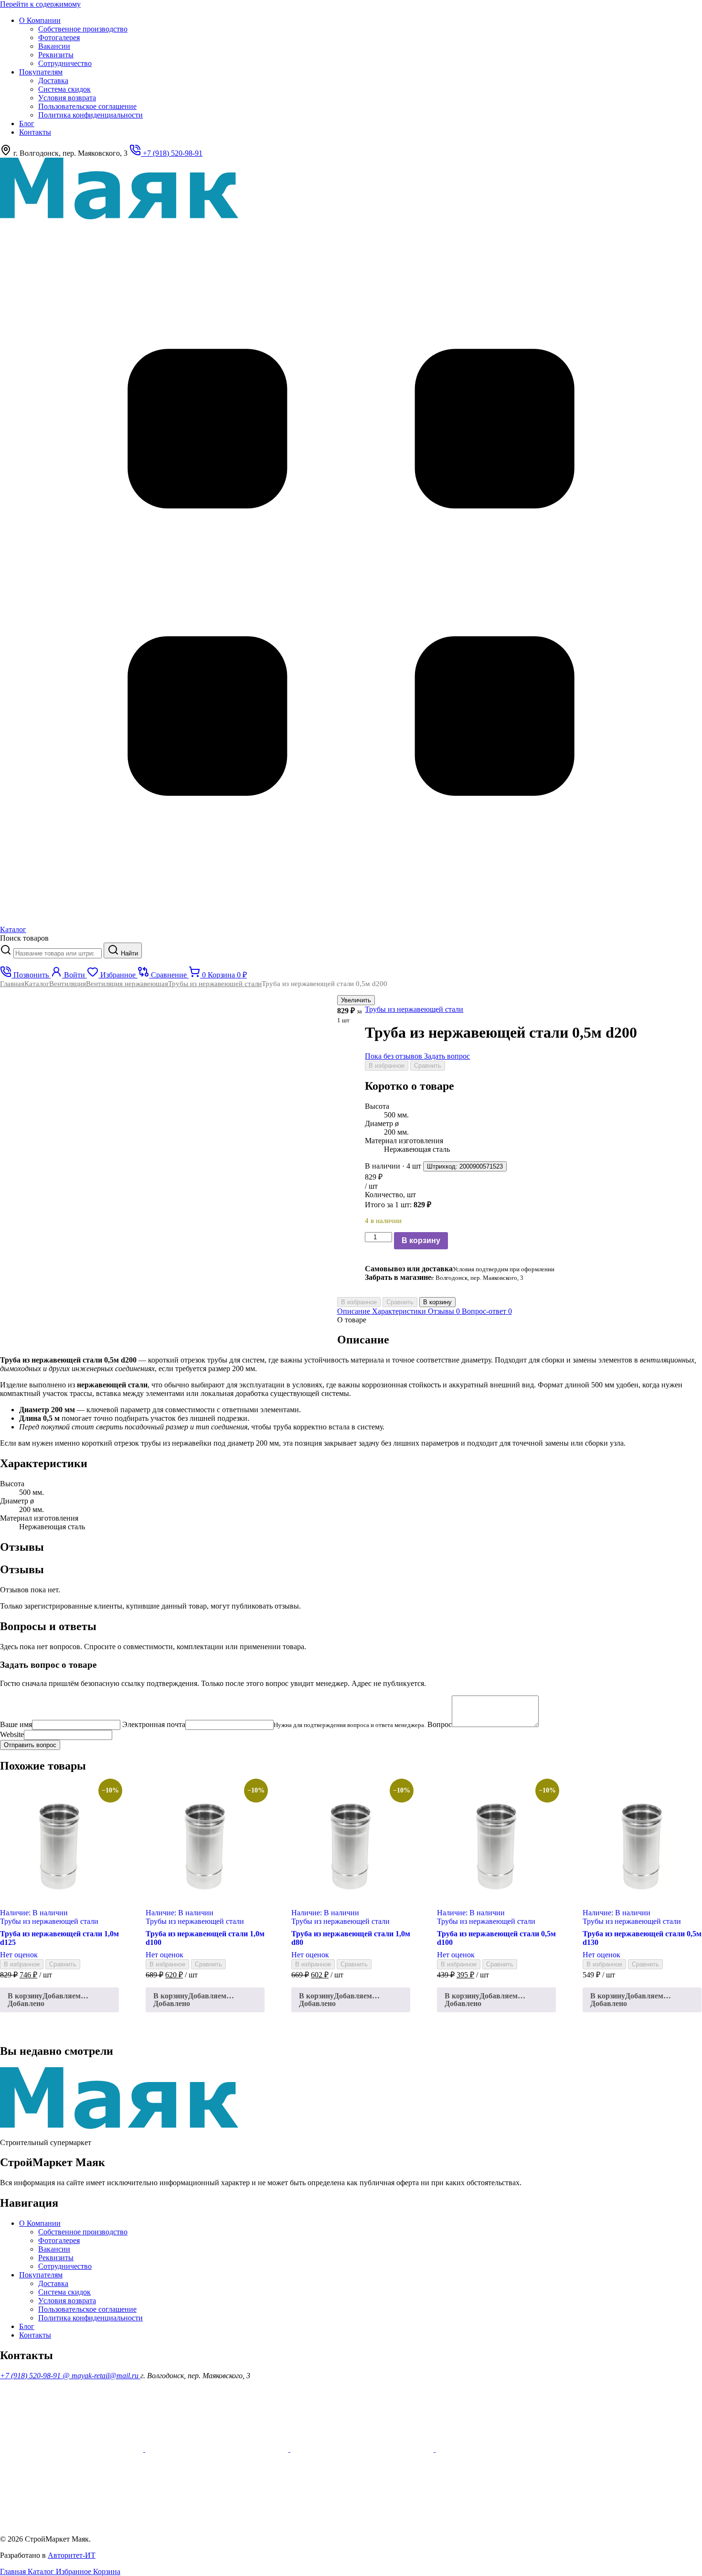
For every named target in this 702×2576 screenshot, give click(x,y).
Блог (27, 123)
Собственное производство (83, 29)
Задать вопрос (447, 1056)
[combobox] (58, 953)
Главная (12, 984)
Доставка (53, 80)
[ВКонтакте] (507, 2449)
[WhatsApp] (363, 2449)
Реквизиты (56, 55)
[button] (59, 2000)
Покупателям (41, 72)
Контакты (35, 132)
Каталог (37, 984)
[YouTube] (73, 2449)
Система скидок (64, 89)
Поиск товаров (24, 938)
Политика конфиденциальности (90, 115)
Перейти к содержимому (40, 4)
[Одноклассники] (218, 2449)
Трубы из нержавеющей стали (215, 984)
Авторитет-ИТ (72, 2555)
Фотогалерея (59, 38)
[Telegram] (72, 2523)
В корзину (421, 1240)
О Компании (40, 20)
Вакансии (54, 46)
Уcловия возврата (67, 98)
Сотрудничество (65, 63)
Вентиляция (68, 984)
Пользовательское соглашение (87, 106)
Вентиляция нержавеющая (127, 984)
